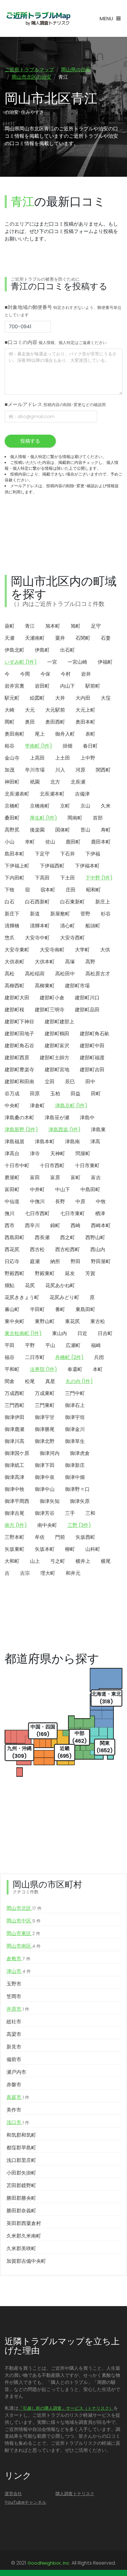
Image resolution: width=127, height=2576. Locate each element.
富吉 (96, 1177)
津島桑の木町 (19, 1118)
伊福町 (105, 662)
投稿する (30, 441)
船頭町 (93, 926)
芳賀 (90, 1273)
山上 (35, 1561)
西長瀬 (42, 1237)
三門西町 (14, 1405)
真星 (50, 1381)
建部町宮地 (57, 1070)
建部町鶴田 (57, 1034)
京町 (65, 806)
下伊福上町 (17, 866)
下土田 (68, 878)
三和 (90, 1513)
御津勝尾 (45, 1429)
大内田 (83, 698)
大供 (105, 950)
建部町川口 (87, 998)
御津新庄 (75, 1465)
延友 (70, 1273)
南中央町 (47, 1525)
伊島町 (42, 650)
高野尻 (12, 830)
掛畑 (68, 746)
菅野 (85, 914)
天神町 (58, 1154)
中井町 (37, 1189)
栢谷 (10, 746)
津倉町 (37, 1106)
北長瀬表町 (17, 794)
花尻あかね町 (60, 1285)
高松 (10, 974)
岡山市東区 (23, 1933)
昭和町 (93, 890)
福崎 (96, 1345)
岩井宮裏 (14, 686)
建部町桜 (14, 1010)
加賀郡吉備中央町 (26, 2261)
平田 (10, 1345)
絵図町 (37, 698)
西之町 (68, 1237)
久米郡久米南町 (24, 2236)
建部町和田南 (19, 1082)
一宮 (52, 662)
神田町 (12, 782)
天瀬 (10, 638)
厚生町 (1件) (43, 818)
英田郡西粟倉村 (24, 2223)
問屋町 (83, 1154)
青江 (30, 626)
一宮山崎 (77, 662)
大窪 (106, 698)
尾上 (40, 734)
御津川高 (14, 1441)
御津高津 (14, 1477)
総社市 (14, 2022)
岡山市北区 (24, 1908)
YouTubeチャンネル (25, 2502)
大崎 (10, 710)
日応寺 (12, 1261)
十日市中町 (17, 1166)
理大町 (48, 1573)
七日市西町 (37, 1213)
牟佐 (40, 1537)
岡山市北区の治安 (31, 77)
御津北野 (45, 1441)
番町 (60, 1309)
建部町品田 (87, 1010)
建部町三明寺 (50, 1010)
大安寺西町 (72, 938)
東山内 (59, 1333)
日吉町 (105, 1333)
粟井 (60, 638)
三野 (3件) (79, 1525)
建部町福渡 (92, 1058)
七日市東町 (72, 1213)
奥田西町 (55, 722)
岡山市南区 (24, 1946)
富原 (55, 1177)
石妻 (106, 638)
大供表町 (14, 962)
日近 (82, 1333)
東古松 (98, 1321)
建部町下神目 (19, 1022)
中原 (80, 1201)
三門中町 (75, 1393)
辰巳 (70, 1082)
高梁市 (14, 2034)
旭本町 (53, 626)
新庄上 (103, 902)
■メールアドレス (55, 404)
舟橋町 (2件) (69, 1357)
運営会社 (13, 2494)
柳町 (70, 1549)
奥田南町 (14, 734)
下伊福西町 (52, 866)
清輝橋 (12, 926)
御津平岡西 (17, 1501)
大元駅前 (55, 710)
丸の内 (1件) (79, 1381)
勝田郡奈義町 (21, 2211)
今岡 (25, 674)
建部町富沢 (57, 1046)
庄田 (71, 890)
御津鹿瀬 (14, 1429)
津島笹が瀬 (57, 1118)
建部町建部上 (59, 1022)
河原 (80, 770)
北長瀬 (78, 782)
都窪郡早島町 (21, 2148)
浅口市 (18, 2122)
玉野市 (14, 1984)
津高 (95, 1142)
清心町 (68, 926)
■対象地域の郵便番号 (63, 311)
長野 (60, 1201)
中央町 (12, 1106)
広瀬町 (73, 1345)
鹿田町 (73, 842)
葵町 (10, 626)
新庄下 (12, 914)
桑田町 (12, 818)
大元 (30, 710)
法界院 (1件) (43, 1369)
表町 (90, 734)
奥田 (30, 722)
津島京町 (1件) (71, 1106)
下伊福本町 (87, 866)
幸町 (30, 842)
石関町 (83, 638)
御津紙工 (14, 1465)
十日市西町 (52, 1166)
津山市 (19, 1971)
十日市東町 (87, 1166)
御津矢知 (50, 1501)
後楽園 (37, 830)
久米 (106, 806)
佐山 (50, 842)
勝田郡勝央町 (21, 2198)
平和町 (12, 1369)
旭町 (76, 626)
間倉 (10, 1381)
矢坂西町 (85, 1537)
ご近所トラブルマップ (29, 70)
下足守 (42, 854)
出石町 (68, 650)
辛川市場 (35, 770)
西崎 (76, 1225)
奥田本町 (85, 722)
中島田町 (90, 1189)
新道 (35, 914)
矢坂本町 (45, 1549)
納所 (55, 1261)
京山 (85, 806)
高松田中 (65, 974)
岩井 (86, 674)
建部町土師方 (55, 1058)
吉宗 (25, 1573)
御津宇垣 (75, 1417)
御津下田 (45, 1465)
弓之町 (58, 1561)
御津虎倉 (80, 1453)
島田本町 (14, 854)
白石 (10, 902)
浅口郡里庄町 (21, 2160)
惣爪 (10, 938)
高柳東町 (45, 986)
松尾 (30, 1381)
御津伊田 (14, 1417)
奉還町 (75, 1369)
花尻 (30, 1285)
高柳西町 (14, 986)
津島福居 (14, 1142)
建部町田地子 (19, 1034)
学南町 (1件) (39, 746)
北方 (55, 782)
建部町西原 (17, 1058)
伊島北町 (14, 650)
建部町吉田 (92, 1070)
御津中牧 (14, 1489)
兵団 (99, 1357)
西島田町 (14, 1237)
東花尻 (72, 1321)
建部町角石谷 (19, 1046)
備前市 (14, 2059)
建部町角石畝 (95, 1034)
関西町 (103, 770)
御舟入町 (65, 734)
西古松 (37, 1249)
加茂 (10, 770)
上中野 (88, 758)
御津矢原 (80, 1501)
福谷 (10, 1357)
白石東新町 (72, 902)
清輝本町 (40, 926)
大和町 (12, 1561)
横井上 (83, 1561)
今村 (66, 674)
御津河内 (50, 1453)
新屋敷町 (60, 914)
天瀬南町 (35, 638)
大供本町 (45, 962)
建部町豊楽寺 (19, 1070)
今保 (45, 674)
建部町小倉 (52, 998)
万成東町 (45, 1393)
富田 (35, 1177)
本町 (98, 1369)
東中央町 (14, 1321)
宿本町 (48, 890)
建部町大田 (17, 998)
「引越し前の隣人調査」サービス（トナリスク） (66, 2408)
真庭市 (18, 2097)
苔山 (85, 830)
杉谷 (106, 914)
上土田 (63, 758)
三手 (70, 1513)
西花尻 (12, 1249)
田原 (35, 1094)
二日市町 (35, 1357)
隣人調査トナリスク (75, 2494)
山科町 (93, 1549)
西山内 (98, 1249)
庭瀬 (35, 1261)
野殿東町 (45, 1273)
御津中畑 (75, 1477)
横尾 (106, 1561)
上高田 (37, 758)
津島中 (87, 1118)
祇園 (35, 782)
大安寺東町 (17, 950)
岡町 (10, 722)
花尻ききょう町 (22, 1297)
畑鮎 (10, 1285)
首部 (98, 818)
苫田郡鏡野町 (21, 2185)
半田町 (37, 1309)
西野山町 (95, 1237)
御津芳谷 (45, 1513)
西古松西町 (68, 1249)
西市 (10, 1225)
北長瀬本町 (52, 794)
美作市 (14, 2110)
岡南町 (75, 818)
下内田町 (14, 878)
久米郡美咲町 (21, 2248)
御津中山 (45, 1489)
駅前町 (93, 686)
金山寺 (12, 758)
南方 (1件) (16, 1525)
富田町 (12, 1189)
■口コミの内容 (56, 342)
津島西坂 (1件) (64, 1130)
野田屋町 (101, 1261)
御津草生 (75, 1441)
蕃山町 (12, 1309)
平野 (30, 1345)
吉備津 (82, 794)
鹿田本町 (101, 842)
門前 (60, 1537)
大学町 (82, 950)
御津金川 (75, 1429)
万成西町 (14, 1393)
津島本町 (45, 1142)
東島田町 (85, 1309)
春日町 (90, 746)
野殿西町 (14, 1273)
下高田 (42, 878)
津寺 (35, 1154)
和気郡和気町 (21, 2135)
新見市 (14, 2047)
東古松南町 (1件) (23, 1333)
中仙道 (12, 1201)
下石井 (68, 854)
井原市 (18, 2009)
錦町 (55, 1225)
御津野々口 (77, 1489)
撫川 (10, 1213)
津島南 (72, 1142)
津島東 (98, 1130)
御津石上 (75, 1405)
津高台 (12, 1154)
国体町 (63, 830)
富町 (76, 1177)
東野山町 (45, 1321)
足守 (96, 626)
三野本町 (14, 1537)
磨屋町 (12, 1177)
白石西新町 (37, 902)
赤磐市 (14, 2085)
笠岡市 (14, 1996)
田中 (90, 1082)
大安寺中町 (37, 938)
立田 (50, 1082)
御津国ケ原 (17, 1453)
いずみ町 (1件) (21, 662)
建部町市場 (77, 986)
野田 (76, 1261)
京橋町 (12, 806)
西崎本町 (101, 1225)
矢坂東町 (14, 1549)
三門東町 (45, 1405)
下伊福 (93, 854)
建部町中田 (92, 1046)
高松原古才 (98, 974)
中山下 (63, 1189)
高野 (90, 962)
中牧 (101, 1201)
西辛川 (32, 1225)
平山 (50, 1345)
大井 (60, 698)
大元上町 (85, 710)
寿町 (106, 830)
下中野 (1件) (99, 878)
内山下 (68, 686)
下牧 (10, 890)
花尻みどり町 (64, 1297)
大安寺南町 (52, 950)
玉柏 (55, 1094)
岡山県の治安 (76, 70)
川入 (60, 770)
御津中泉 (45, 1477)
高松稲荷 (35, 974)
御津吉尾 (14, 1513)
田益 (76, 1094)
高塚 (70, 962)
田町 (96, 1094)
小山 (10, 842)
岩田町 (42, 686)
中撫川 (37, 1201)
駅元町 (12, 698)
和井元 (73, 1573)
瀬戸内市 (16, 2072)
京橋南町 (40, 806)
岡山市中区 (24, 1921)
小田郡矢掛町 (21, 2173)
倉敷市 (18, 1959)
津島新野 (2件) (21, 1130)
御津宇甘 (45, 1417)
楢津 (100, 1213)
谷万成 (12, 1094)
